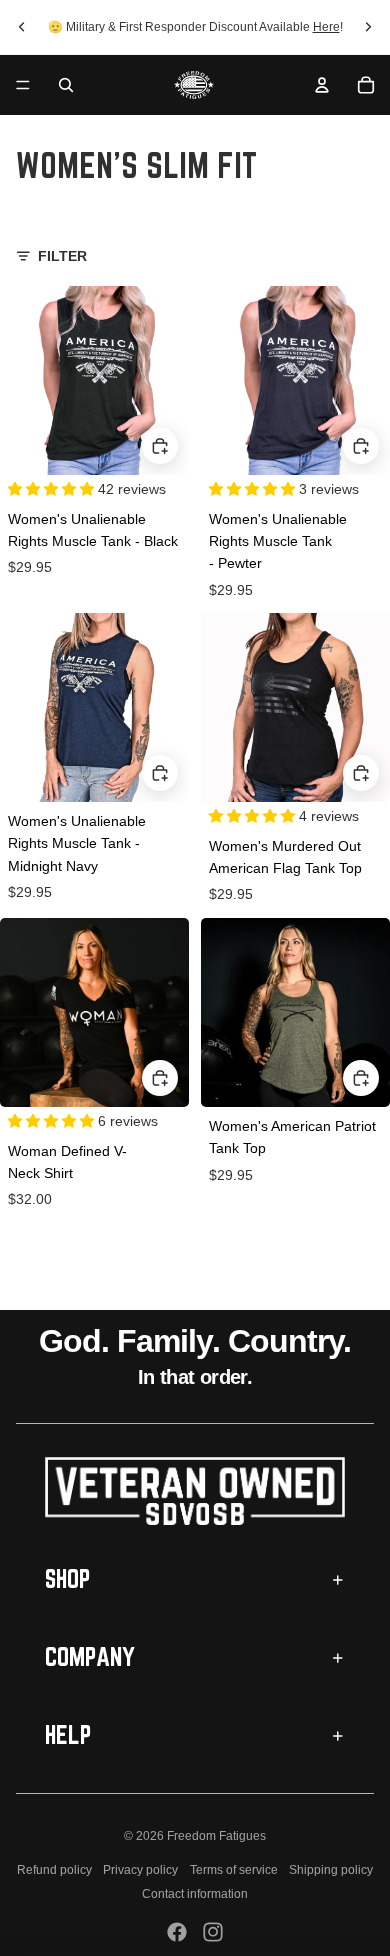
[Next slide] (368, 27)
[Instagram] (213, 1932)
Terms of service (234, 1870)
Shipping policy (331, 1870)
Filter (62, 256)
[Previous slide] (22, 27)
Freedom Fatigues (216, 1836)
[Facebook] (177, 1932)
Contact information (195, 1894)
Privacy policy (140, 1870)
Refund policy (54, 1870)
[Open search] (66, 85)
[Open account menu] (322, 85)
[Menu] (23, 85)
